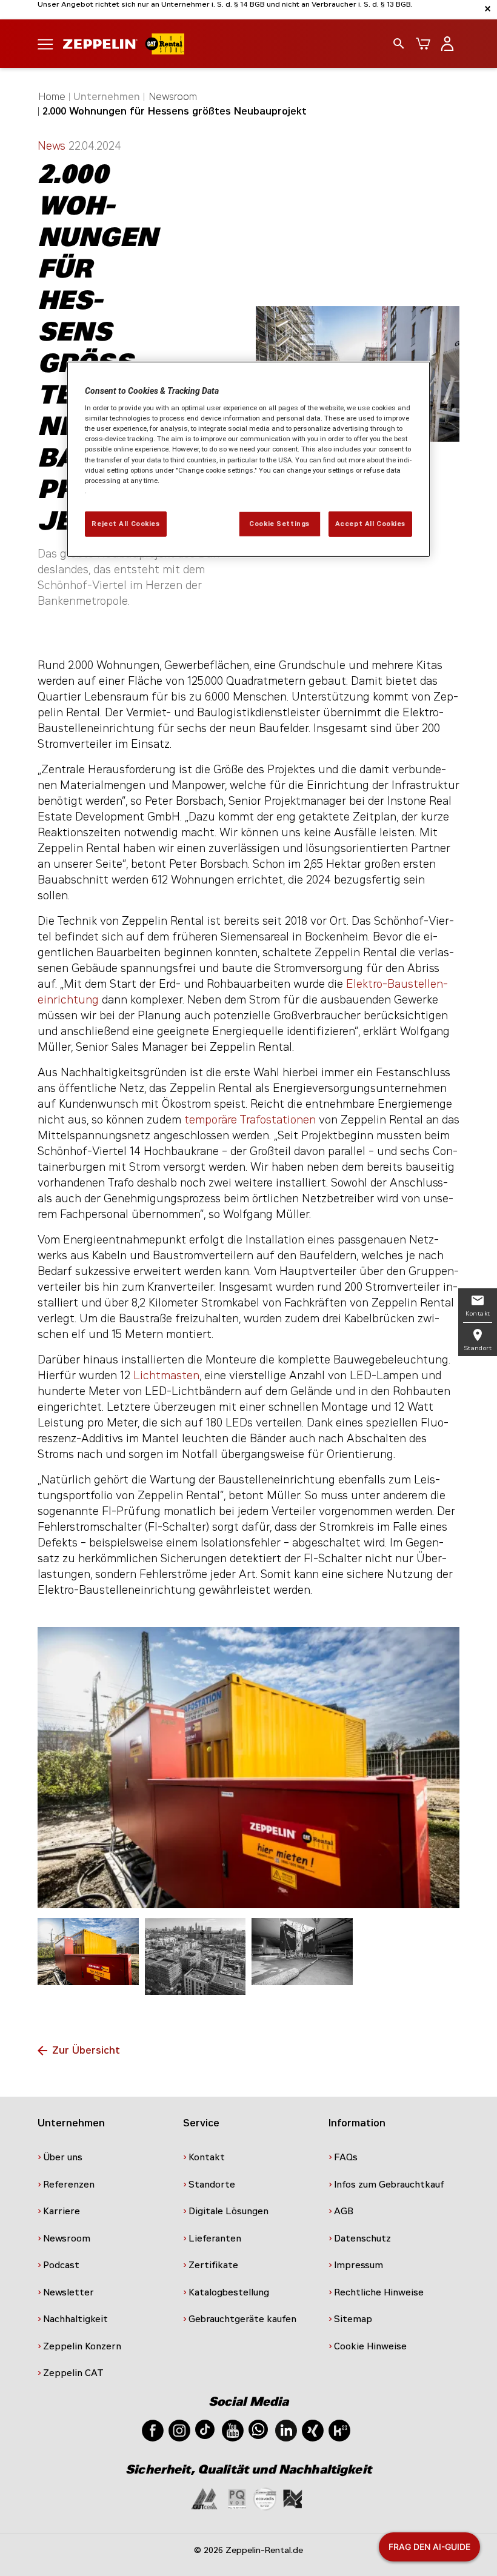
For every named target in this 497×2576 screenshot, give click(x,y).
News (53, 146)
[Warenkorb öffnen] (423, 44)
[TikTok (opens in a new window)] (205, 2428)
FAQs (346, 2157)
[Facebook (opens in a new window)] (153, 2430)
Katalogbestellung (229, 2292)
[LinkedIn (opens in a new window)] (286, 2430)
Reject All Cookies (125, 524)
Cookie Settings (279, 524)
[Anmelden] (447, 44)
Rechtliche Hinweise (379, 2292)
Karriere (62, 2211)
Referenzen (69, 2185)
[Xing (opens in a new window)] (313, 2430)
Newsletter (68, 2292)
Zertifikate (213, 2265)
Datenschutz (362, 2238)
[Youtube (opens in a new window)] (233, 2430)
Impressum (359, 2265)
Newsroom (173, 97)
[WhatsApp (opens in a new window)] (258, 2428)
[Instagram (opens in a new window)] (179, 2430)
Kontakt (207, 2157)
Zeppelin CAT (73, 2373)
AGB (344, 2211)
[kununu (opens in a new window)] (339, 2430)
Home (52, 97)
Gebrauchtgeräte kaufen (242, 2319)
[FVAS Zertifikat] (293, 2498)
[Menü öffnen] (45, 43)
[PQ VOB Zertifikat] (237, 2498)
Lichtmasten (166, 1376)
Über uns (63, 2157)
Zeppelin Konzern (82, 2346)
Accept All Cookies (370, 524)
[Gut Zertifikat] (204, 2498)
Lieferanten (215, 2238)
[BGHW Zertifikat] (265, 2498)
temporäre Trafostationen (250, 1120)
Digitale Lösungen (228, 2211)
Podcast (61, 2265)
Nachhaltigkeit (75, 2319)
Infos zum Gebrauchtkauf (389, 2185)
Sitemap (353, 2319)
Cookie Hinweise (370, 2346)
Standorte (212, 2185)
